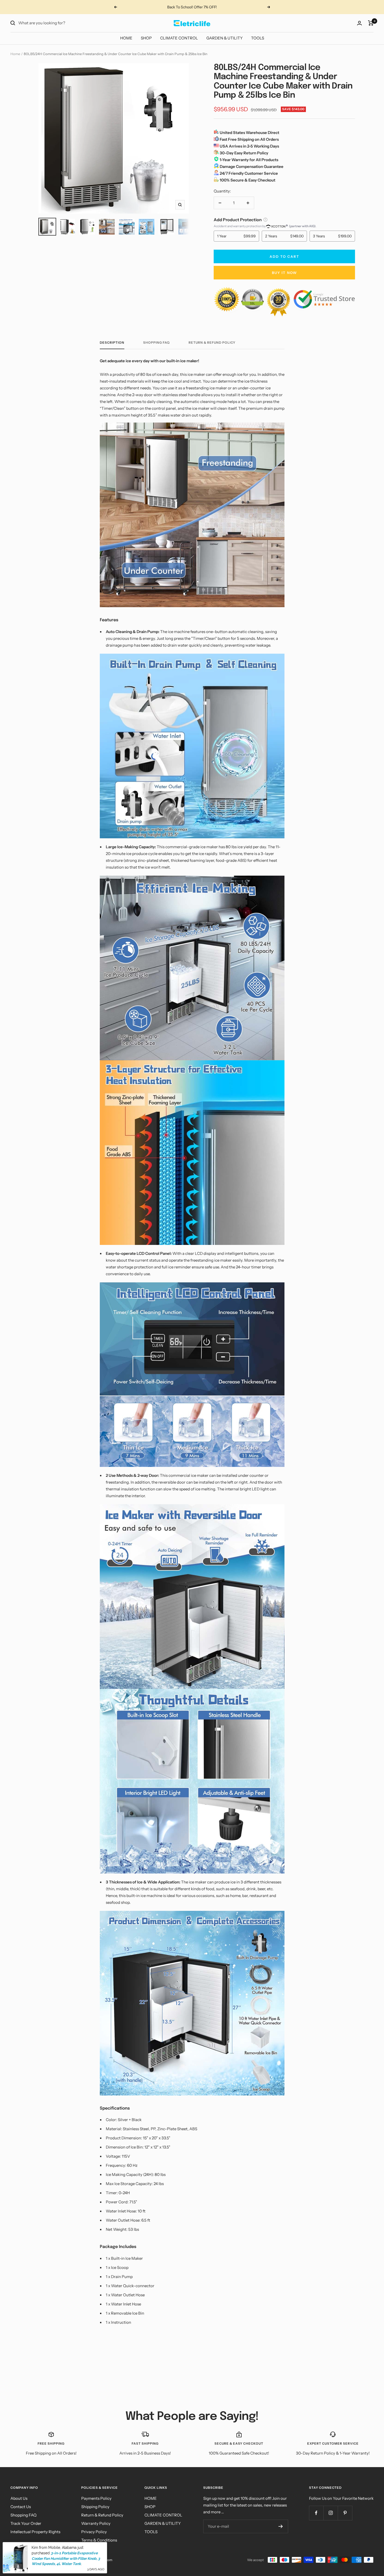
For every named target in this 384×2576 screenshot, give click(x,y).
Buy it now (284, 273)
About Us (19, 2498)
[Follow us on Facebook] (316, 2513)
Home (15, 54)
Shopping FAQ (156, 343)
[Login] (359, 23)
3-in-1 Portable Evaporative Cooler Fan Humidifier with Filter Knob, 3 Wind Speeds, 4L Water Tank (66, 2558)
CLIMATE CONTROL (179, 38)
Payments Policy (96, 2498)
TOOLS (258, 38)
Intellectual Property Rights (35, 2532)
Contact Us (21, 2507)
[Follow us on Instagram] (331, 2513)
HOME (126, 38)
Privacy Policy (94, 2532)
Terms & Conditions (99, 2540)
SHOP (146, 38)
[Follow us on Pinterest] (345, 2513)
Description (112, 343)
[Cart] (371, 23)
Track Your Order (26, 2523)
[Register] (281, 2526)
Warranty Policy (96, 2523)
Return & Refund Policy (212, 343)
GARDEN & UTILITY (225, 38)
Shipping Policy (95, 2507)
